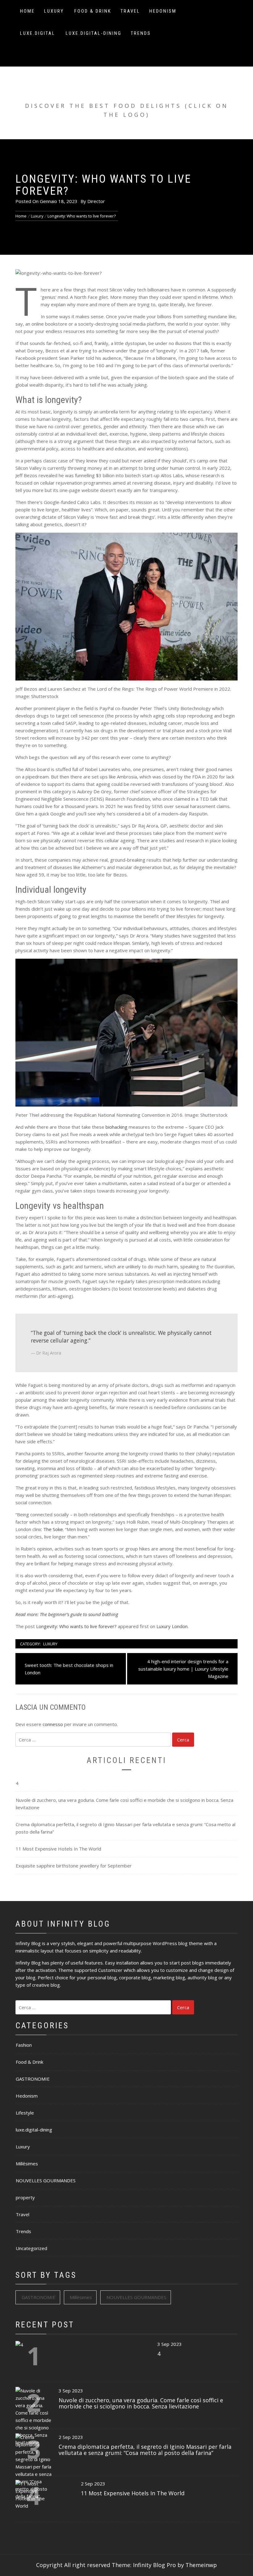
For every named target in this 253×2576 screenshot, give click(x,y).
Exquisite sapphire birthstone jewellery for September (74, 1866)
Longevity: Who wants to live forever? (76, 1626)
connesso (53, 1724)
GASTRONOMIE (33, 2079)
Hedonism (163, 11)
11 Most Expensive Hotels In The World (58, 1849)
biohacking (116, 1127)
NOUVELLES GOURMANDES (46, 2180)
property (25, 2197)
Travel (130, 11)
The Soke (53, 1529)
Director (96, 201)
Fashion (24, 2045)
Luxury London (172, 1626)
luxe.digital (38, 33)
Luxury (54, 11)
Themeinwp (201, 2565)
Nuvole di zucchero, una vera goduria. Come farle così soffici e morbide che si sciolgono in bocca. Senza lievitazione (124, 1804)
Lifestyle (25, 2113)
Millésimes (27, 2164)
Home (27, 11)
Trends (141, 33)
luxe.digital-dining (94, 33)
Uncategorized (31, 2248)
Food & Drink (93, 11)
